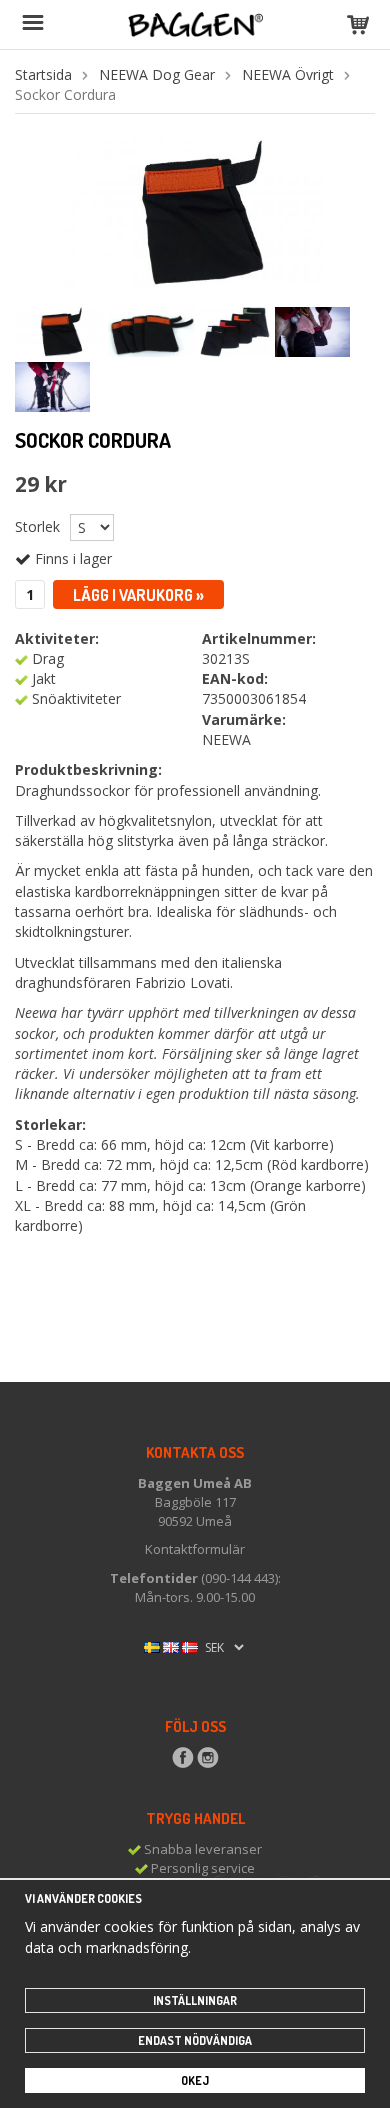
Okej (195, 2080)
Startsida (43, 74)
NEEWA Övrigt (288, 74)
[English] (171, 1646)
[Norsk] (190, 1646)
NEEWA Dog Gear (157, 74)
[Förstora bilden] (195, 211)
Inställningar (195, 2000)
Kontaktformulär (195, 1549)
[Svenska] (152, 1646)
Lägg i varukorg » (138, 595)
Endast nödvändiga (195, 2040)
